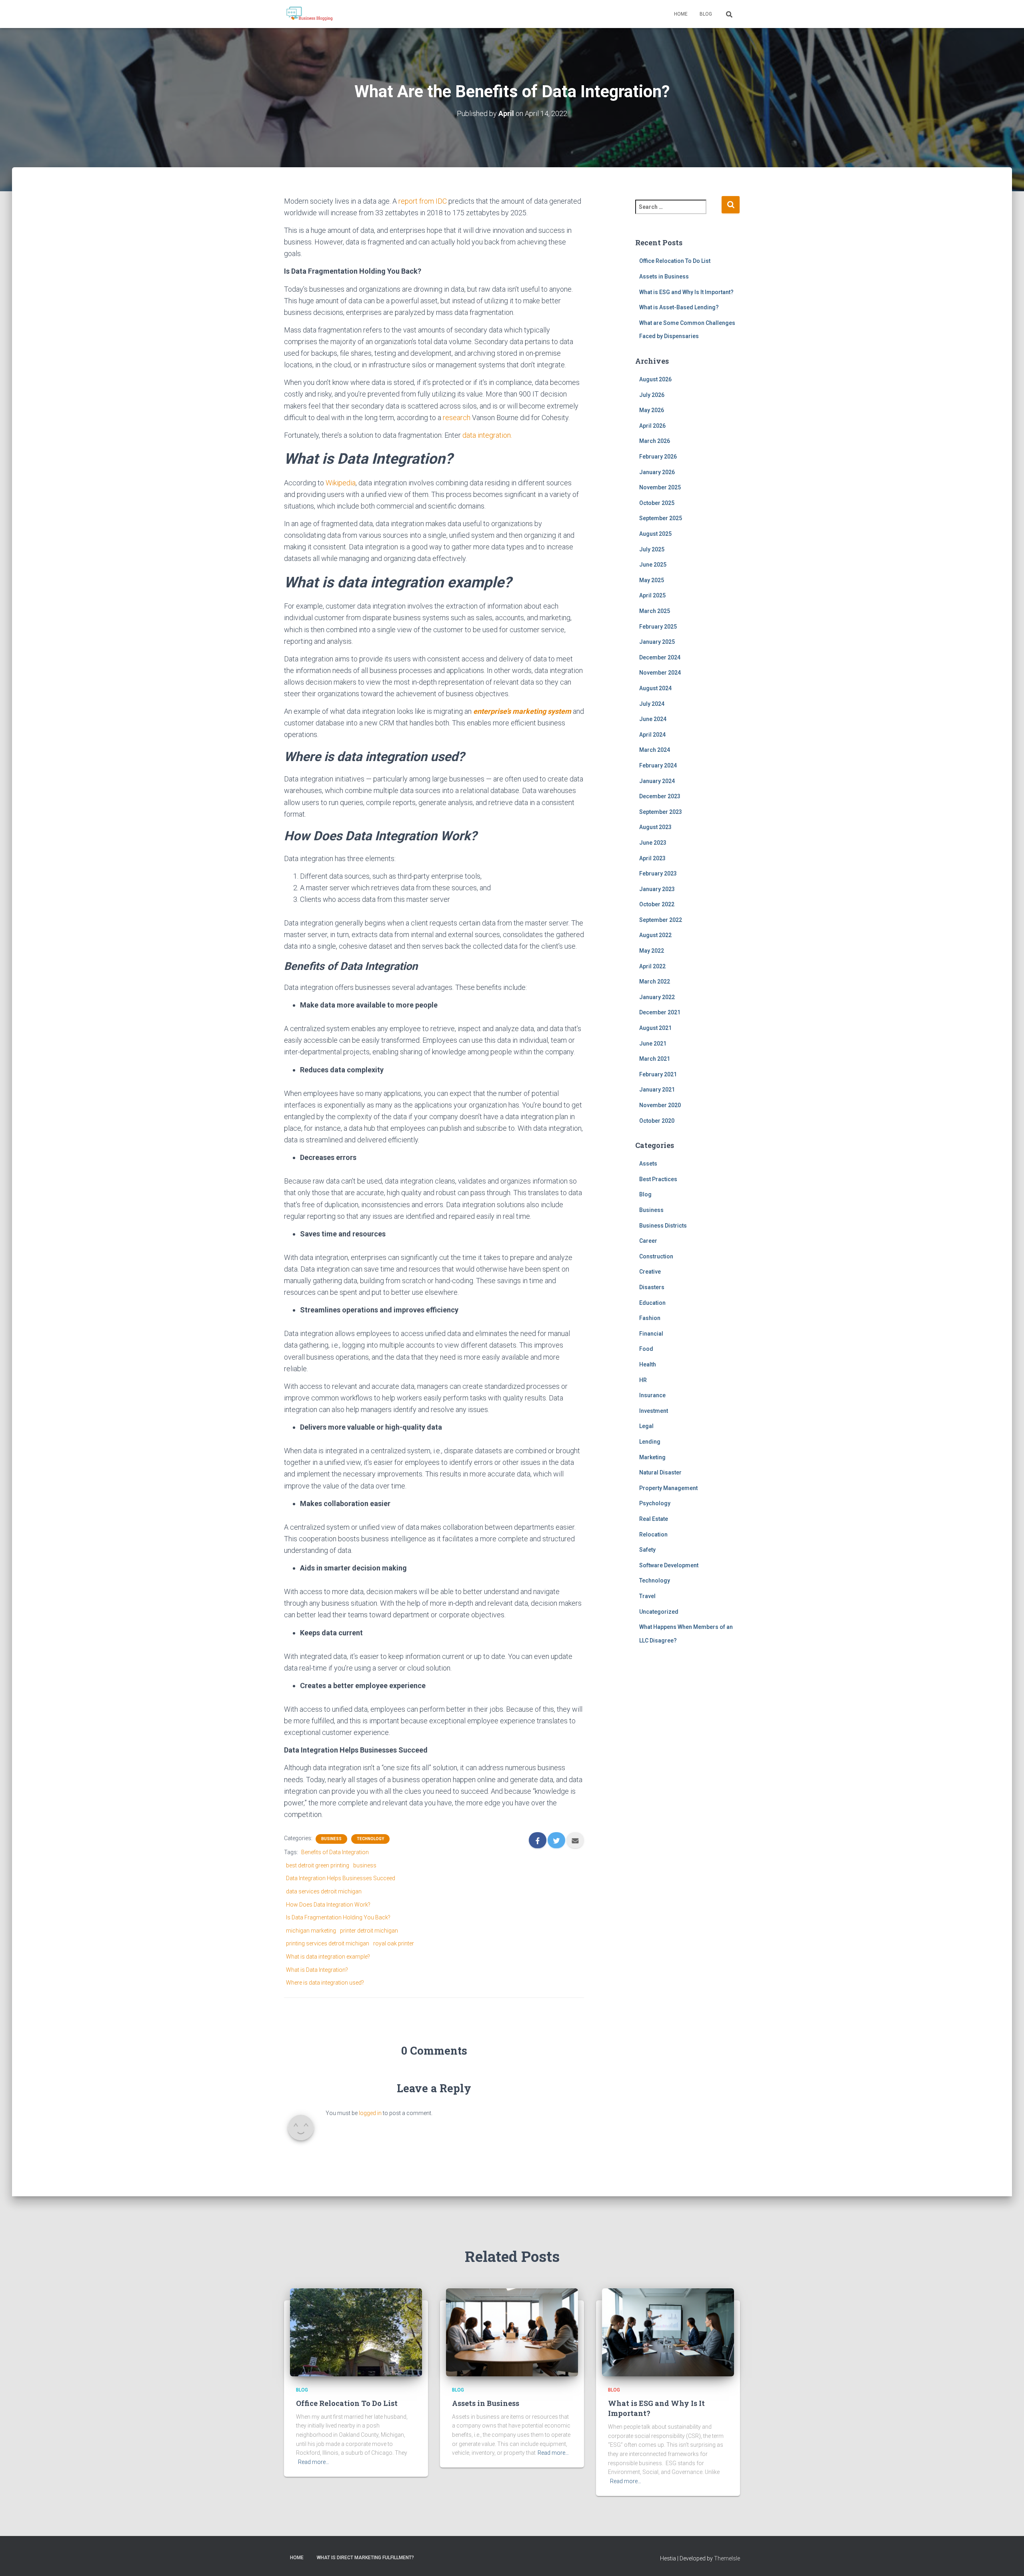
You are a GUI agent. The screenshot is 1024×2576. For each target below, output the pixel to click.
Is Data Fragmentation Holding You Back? (338, 1917)
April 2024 (652, 735)
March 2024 (655, 750)
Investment (654, 1411)
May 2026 (652, 410)
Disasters (652, 1287)
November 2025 (660, 487)
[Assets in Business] (512, 2332)
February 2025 (658, 627)
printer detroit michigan (369, 1931)
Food (646, 1349)
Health (648, 1364)
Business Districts (663, 1226)
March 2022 (655, 982)
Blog (706, 14)
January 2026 (657, 472)
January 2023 (657, 889)
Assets (648, 1164)
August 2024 (655, 688)
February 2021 (658, 1074)
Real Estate (654, 1519)
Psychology (655, 1503)
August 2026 (655, 379)
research (457, 418)
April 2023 (652, 858)
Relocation (653, 1534)
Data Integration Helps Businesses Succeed (341, 1878)
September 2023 (661, 812)
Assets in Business (664, 276)
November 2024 (660, 673)
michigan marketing (311, 1931)
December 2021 (660, 1012)
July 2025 (652, 549)
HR (643, 1380)
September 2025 (661, 518)
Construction (656, 1256)
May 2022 (652, 951)
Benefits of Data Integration (335, 1852)
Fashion (650, 1318)
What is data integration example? (328, 1957)
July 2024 (652, 704)
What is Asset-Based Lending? (679, 307)
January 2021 (657, 1090)
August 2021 (655, 1028)
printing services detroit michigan (328, 1943)
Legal (646, 1426)
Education (652, 1303)
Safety (647, 1550)
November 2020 (660, 1105)
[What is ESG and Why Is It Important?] (668, 2332)
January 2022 (657, 997)
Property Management (668, 1488)
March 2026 (655, 441)
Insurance (652, 1395)
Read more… (314, 2462)
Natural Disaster (660, 1472)
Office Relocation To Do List (675, 261)
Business (331, 1839)
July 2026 (652, 395)
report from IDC (423, 201)
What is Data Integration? (317, 1970)
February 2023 (658, 873)
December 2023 (660, 796)
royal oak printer (394, 1943)
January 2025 (657, 642)
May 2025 (652, 580)
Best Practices (658, 1179)
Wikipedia (341, 483)
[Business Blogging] (309, 14)
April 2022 (652, 966)
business (365, 1865)
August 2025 (655, 534)
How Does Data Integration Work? (328, 1905)
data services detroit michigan (324, 1891)
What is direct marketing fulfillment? (365, 2558)
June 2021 (653, 1044)
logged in (370, 2113)
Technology (370, 1839)
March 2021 (655, 1059)
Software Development (669, 1565)
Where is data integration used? (325, 1983)
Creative (650, 1272)
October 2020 (657, 1121)
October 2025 (657, 503)
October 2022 (657, 904)
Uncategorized (659, 1612)
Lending (650, 1442)
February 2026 (658, 457)
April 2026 (652, 426)
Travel (647, 1596)
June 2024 (653, 719)
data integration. (487, 435)
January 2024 (657, 781)
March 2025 (655, 611)
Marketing (652, 1457)
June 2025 (653, 565)
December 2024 (660, 657)
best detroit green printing (318, 1865)
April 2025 (652, 595)
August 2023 (655, 827)
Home (681, 14)
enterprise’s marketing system (522, 711)
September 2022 (661, 920)
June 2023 (653, 843)
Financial (651, 1334)
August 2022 (655, 935)
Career (648, 1241)
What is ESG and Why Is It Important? (686, 292)
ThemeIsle (727, 2558)
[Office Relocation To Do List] (356, 2332)
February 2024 (658, 765)
